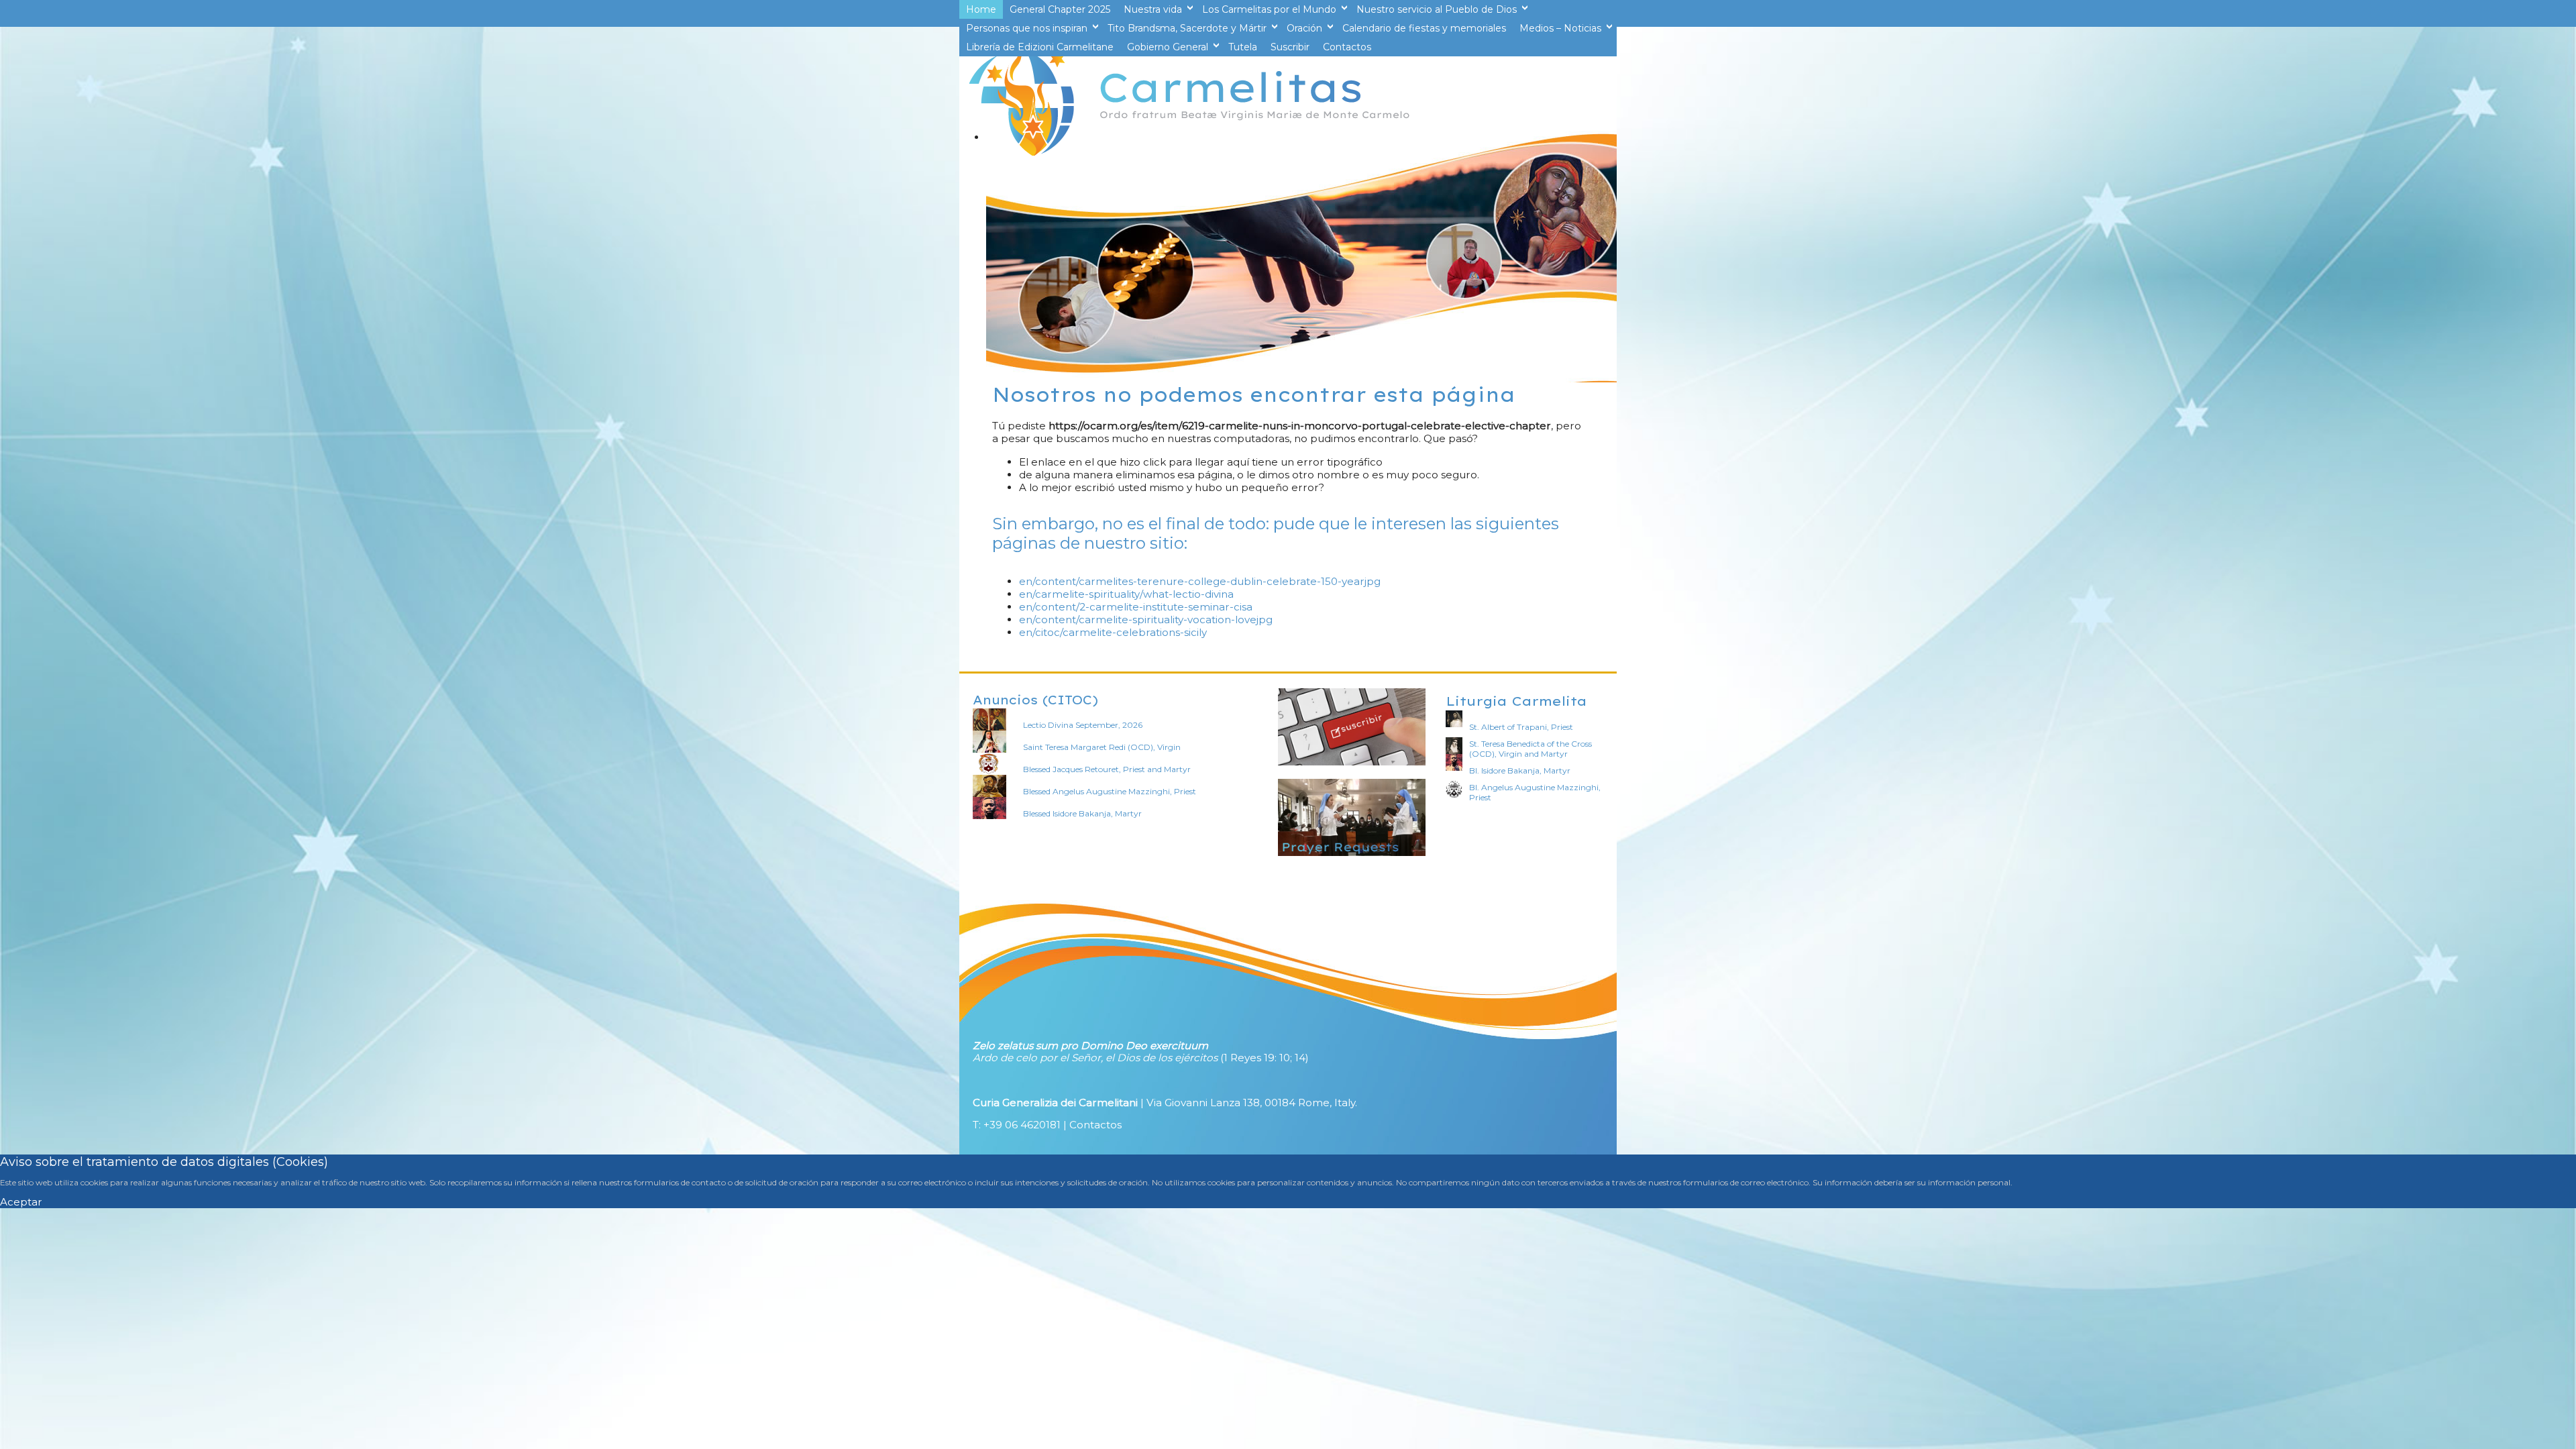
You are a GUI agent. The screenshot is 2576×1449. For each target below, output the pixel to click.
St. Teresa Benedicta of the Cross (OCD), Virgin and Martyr (1531, 749)
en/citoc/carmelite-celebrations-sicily (1113, 632)
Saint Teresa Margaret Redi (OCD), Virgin (1102, 747)
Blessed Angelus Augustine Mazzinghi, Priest (1110, 791)
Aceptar (21, 1202)
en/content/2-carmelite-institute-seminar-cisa (1136, 607)
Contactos (1095, 1125)
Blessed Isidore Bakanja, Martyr (1082, 813)
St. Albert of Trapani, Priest (1521, 727)
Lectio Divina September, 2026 (1083, 725)
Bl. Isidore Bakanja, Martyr (1520, 770)
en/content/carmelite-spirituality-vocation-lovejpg (1146, 620)
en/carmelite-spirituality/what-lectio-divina (1126, 594)
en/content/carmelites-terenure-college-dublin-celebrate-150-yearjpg (1200, 581)
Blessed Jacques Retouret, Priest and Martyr (1107, 769)
